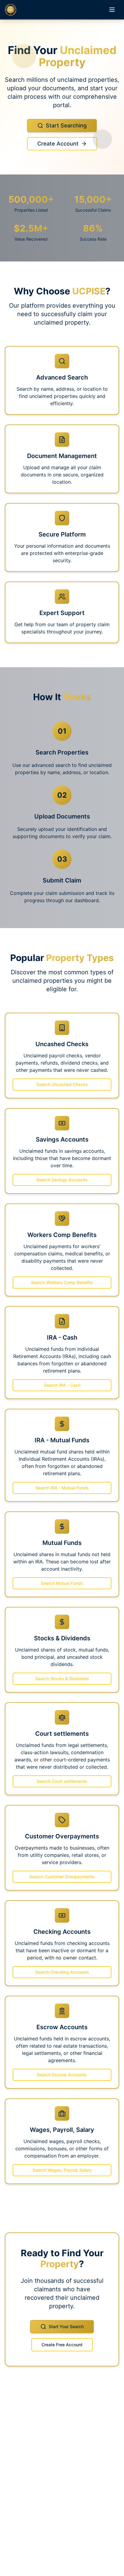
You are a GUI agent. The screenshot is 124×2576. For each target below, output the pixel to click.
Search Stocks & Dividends (62, 1679)
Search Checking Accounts (62, 1972)
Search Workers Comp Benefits (62, 1282)
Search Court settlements (62, 1781)
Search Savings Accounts (62, 1180)
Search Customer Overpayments (62, 1877)
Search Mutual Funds (62, 1583)
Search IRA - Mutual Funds (62, 1488)
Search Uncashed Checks (62, 1084)
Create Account (58, 144)
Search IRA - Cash (62, 1385)
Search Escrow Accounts (62, 2075)
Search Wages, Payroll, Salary (62, 2170)
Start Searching (66, 125)
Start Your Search (66, 2326)
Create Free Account (62, 2345)
